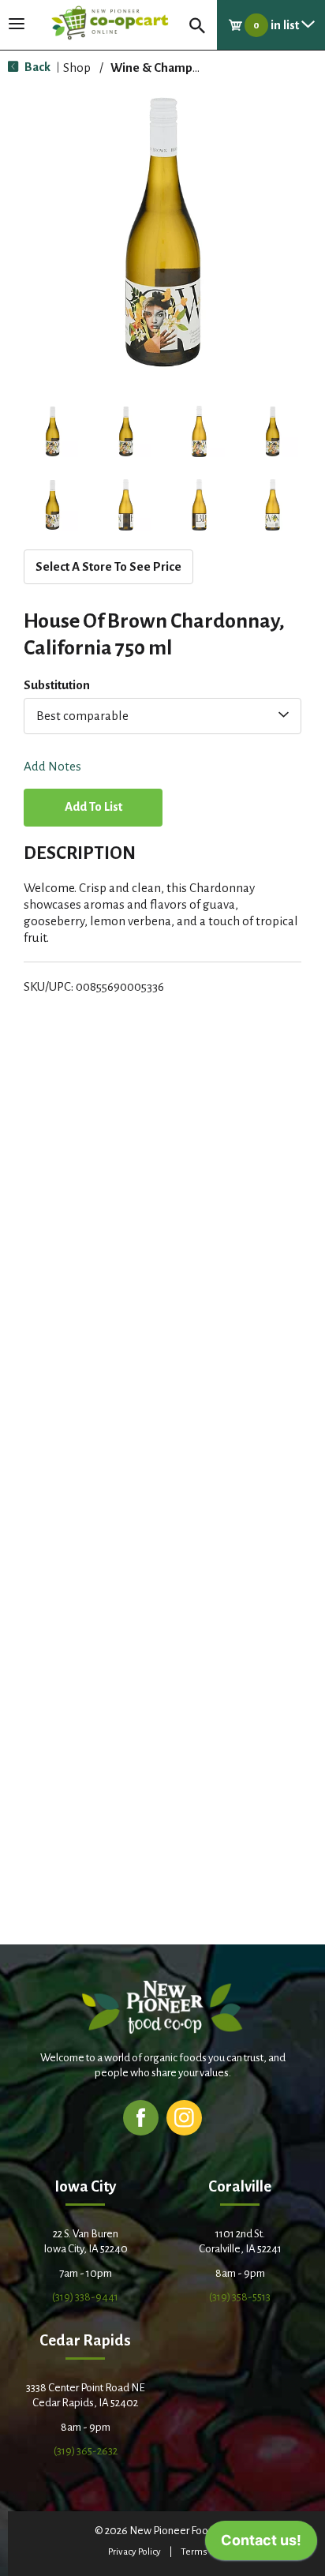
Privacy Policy (134, 2552)
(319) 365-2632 (86, 2451)
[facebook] (141, 2117)
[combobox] (162, 716)
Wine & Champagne (165, 67)
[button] (52, 431)
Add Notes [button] (52, 767)
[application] (261, 2544)
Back (36, 67)
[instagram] (184, 2117)
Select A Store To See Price (108, 566)
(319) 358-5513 (240, 2297)
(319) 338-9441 (85, 2297)
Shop (77, 67)
